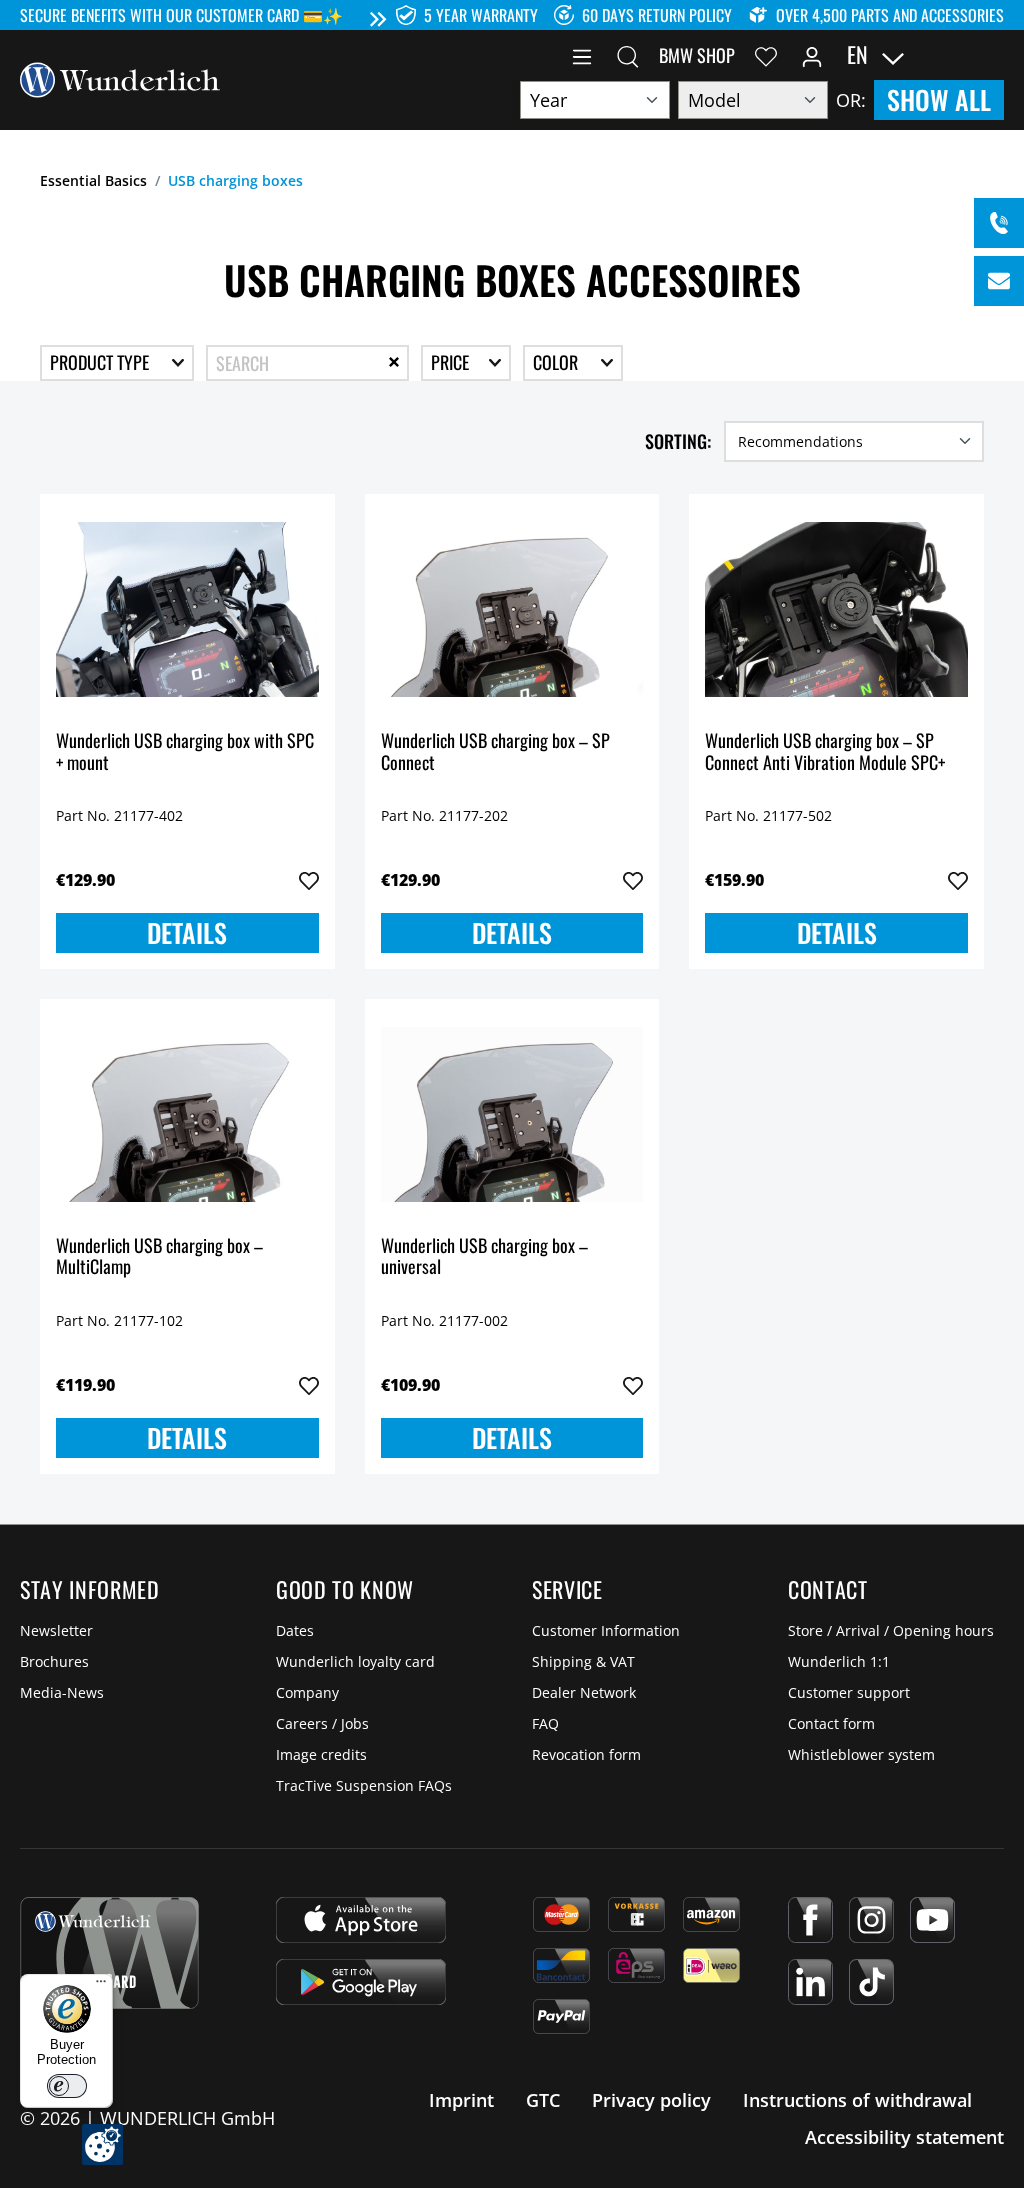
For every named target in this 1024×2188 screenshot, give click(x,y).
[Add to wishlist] (309, 881)
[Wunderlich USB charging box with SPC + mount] (187, 610)
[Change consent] (102, 2144)
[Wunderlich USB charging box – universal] (512, 1115)
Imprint (461, 2100)
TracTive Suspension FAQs (364, 1785)
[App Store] (361, 1920)
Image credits (321, 1754)
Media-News (62, 1692)
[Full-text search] (628, 55)
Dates (295, 1630)
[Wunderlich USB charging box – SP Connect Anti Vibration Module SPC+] (836, 610)
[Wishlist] (766, 55)
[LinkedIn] (810, 1982)
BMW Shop (697, 55)
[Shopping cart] (992, 55)
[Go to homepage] (120, 78)
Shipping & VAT (583, 1661)
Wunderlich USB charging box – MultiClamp (159, 1257)
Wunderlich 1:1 (839, 1661)
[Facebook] (810, 1920)
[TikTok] (871, 1982)
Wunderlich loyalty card (355, 1661)
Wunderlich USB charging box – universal (484, 1257)
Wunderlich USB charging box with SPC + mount (185, 752)
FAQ (545, 1723)
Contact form (831, 1723)
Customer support (849, 1692)
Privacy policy (651, 2100)
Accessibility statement (904, 2137)
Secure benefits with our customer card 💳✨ (181, 15)
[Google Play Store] (361, 1982)
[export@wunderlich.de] (999, 281)
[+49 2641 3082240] (999, 223)
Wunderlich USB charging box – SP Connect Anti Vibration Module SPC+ (825, 752)
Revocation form (586, 1754)
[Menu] (582, 55)
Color (557, 362)
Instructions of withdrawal (857, 2100)
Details (187, 932)
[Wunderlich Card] (109, 1953)
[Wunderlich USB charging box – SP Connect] (512, 610)
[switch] (67, 2086)
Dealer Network (584, 1692)
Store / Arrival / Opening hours (891, 1630)
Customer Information (606, 1630)
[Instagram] (871, 1920)
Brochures (54, 1661)
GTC (543, 2100)
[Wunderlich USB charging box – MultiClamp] (187, 1115)
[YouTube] (932, 1920)
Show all (939, 99)
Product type (101, 362)
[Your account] (812, 55)
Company (307, 1692)
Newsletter (56, 1630)
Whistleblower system (861, 1754)
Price (452, 362)
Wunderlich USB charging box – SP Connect (495, 752)
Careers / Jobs (322, 1723)
